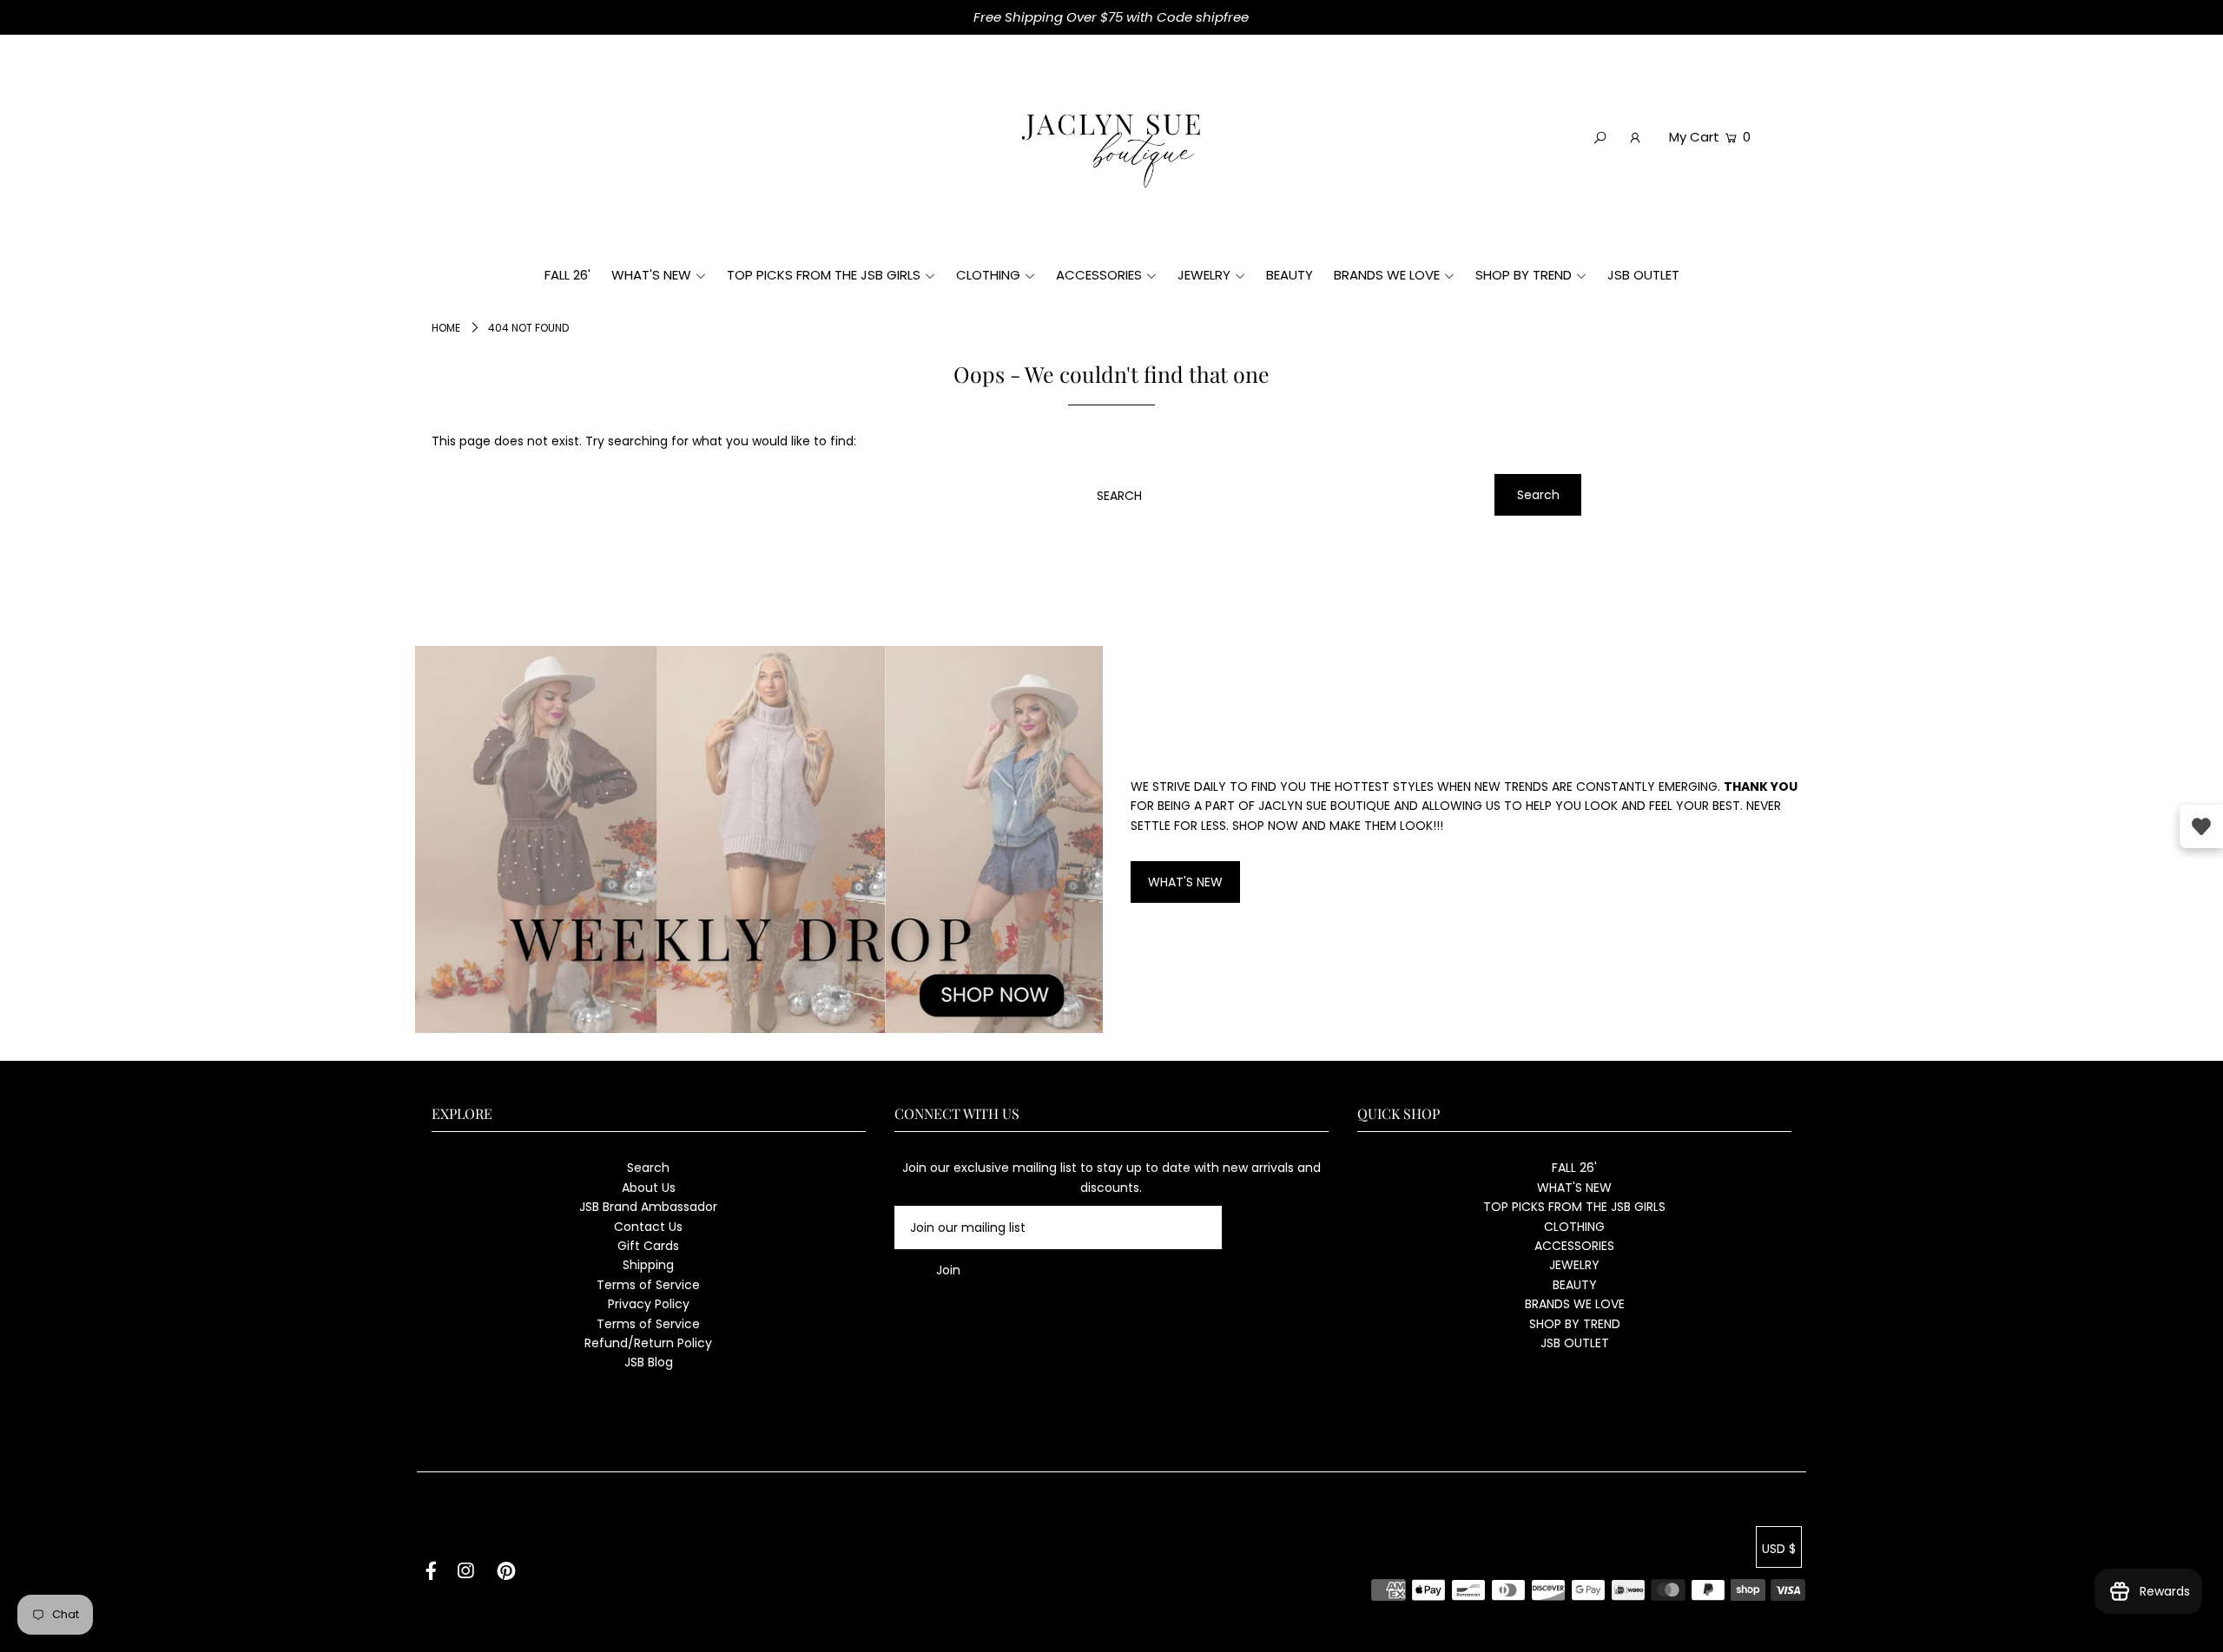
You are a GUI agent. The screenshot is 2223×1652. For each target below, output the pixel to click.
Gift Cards (648, 1246)
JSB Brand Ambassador (648, 1207)
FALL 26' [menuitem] (567, 275)
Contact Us (648, 1227)
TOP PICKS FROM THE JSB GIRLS (1574, 1207)
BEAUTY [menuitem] (1290, 275)
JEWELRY (1574, 1265)
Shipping (648, 1265)
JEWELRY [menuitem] (1204, 275)
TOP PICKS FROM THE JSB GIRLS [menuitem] (824, 275)
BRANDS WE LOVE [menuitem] (1387, 275)
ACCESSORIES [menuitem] (1099, 275)
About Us (649, 1188)
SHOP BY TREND (1575, 1324)
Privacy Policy (649, 1304)
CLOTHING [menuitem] (988, 275)
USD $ (1779, 1549)
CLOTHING (1574, 1227)
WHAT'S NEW (1185, 882)
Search (648, 1168)
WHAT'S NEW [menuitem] (651, 275)
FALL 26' (1574, 1168)
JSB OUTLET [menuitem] (1643, 275)
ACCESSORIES (1574, 1246)
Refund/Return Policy (648, 1343)
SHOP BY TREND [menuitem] (1524, 275)
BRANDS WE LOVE (1575, 1304)
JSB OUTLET (1575, 1343)
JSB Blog (649, 1362)
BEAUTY (1575, 1285)
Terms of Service (648, 1285)
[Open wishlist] (2201, 826)
